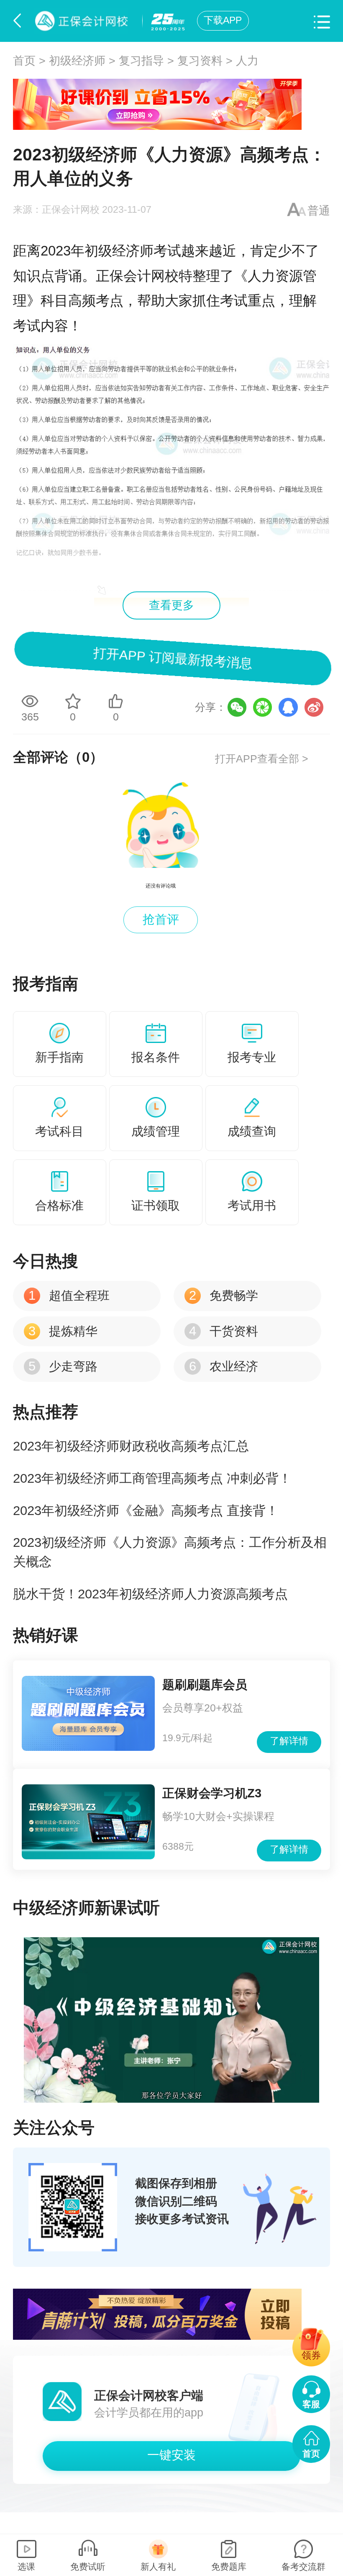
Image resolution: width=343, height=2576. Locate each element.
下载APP (223, 20)
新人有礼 (158, 2567)
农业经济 (223, 1366)
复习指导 (141, 61)
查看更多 (171, 605)
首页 (24, 61)
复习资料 (200, 61)
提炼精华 (63, 1331)
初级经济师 (77, 61)
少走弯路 (63, 1366)
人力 (247, 61)
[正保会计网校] (84, 21)
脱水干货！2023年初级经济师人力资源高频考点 (150, 1594)
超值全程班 (69, 1296)
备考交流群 (303, 2567)
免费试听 (88, 2567)
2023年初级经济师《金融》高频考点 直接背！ (146, 1511)
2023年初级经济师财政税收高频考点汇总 (131, 1446)
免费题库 (229, 2567)
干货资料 (223, 1331)
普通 (319, 211)
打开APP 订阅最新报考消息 (172, 658)
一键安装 (171, 2455)
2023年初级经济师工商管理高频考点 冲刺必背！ (152, 1478)
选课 (26, 2567)
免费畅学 (223, 1296)
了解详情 (289, 1741)
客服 (311, 2404)
